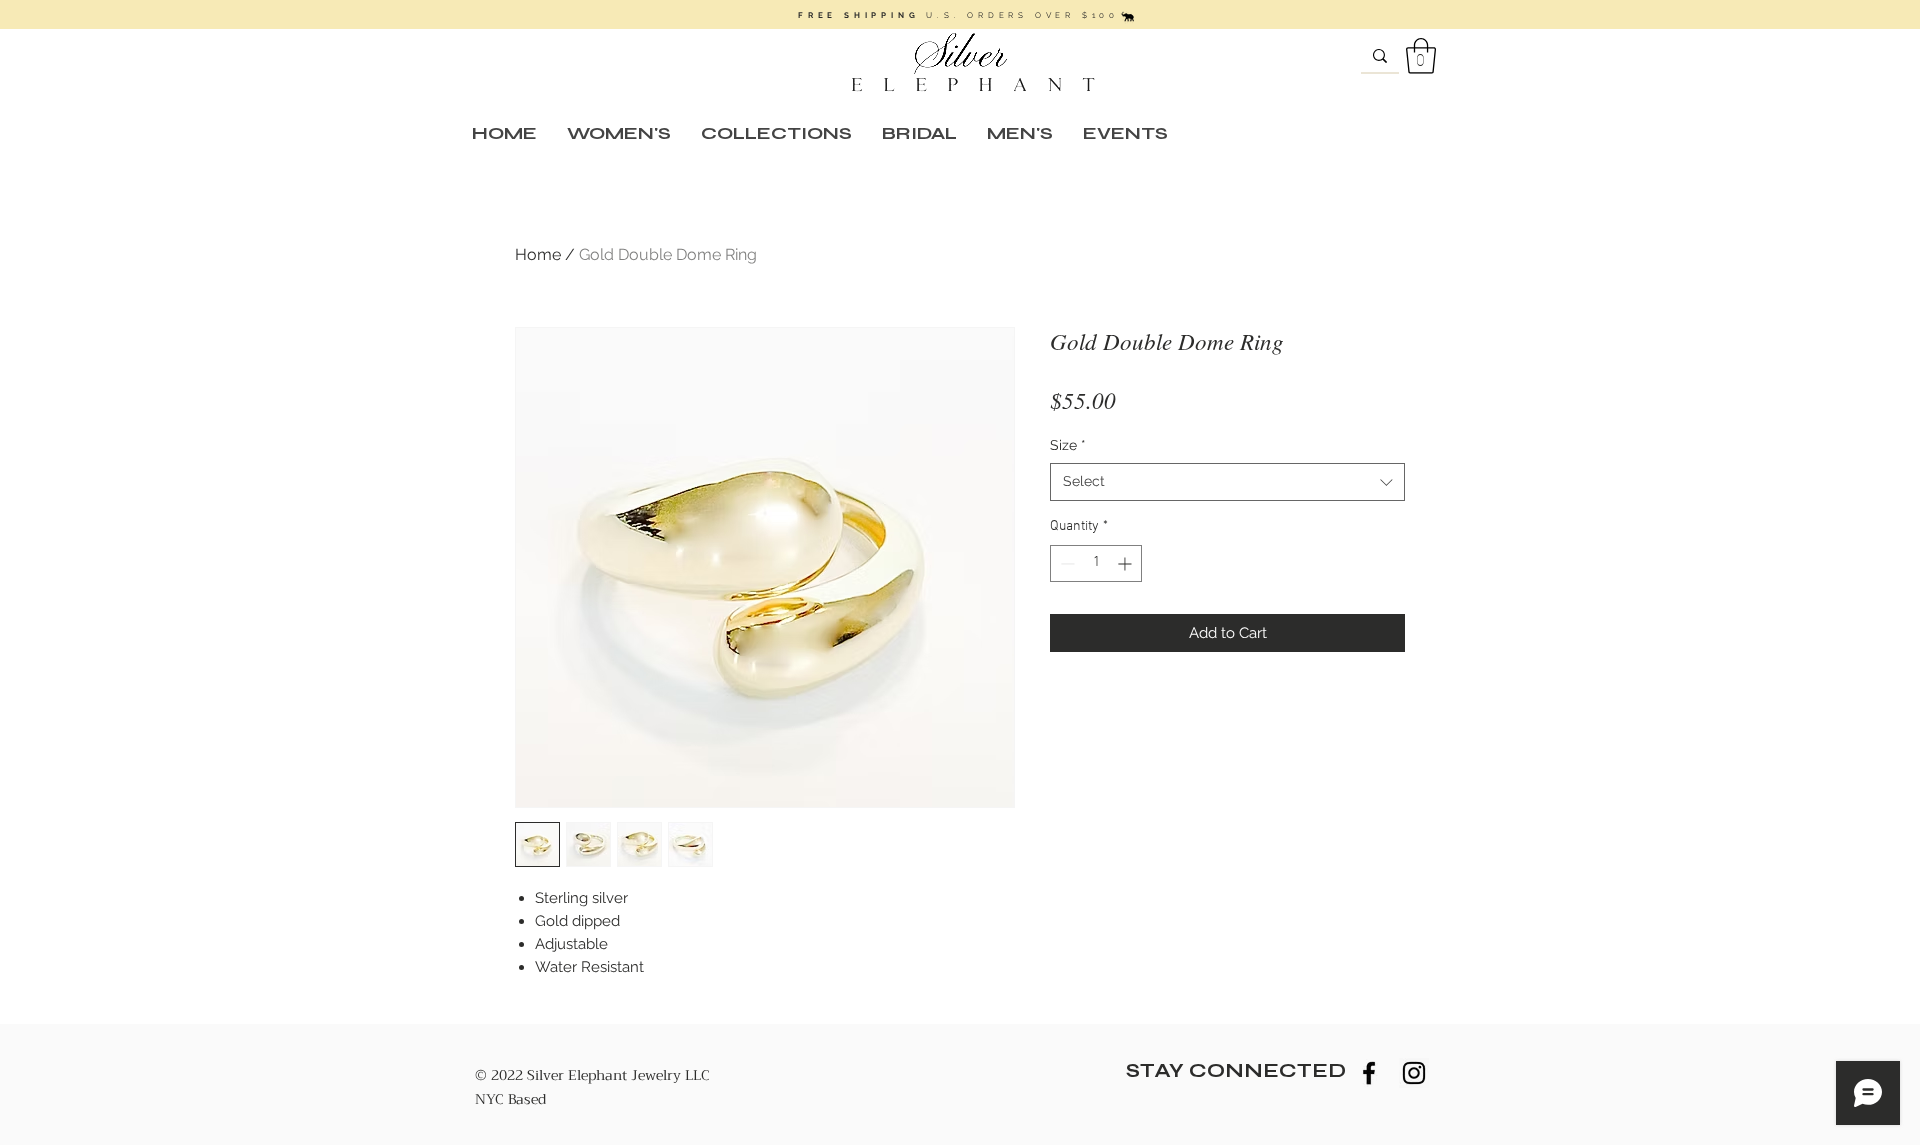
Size (1068, 445)
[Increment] (1126, 563)
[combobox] (1227, 482)
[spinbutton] (1096, 563)
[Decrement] (1065, 563)
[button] (1421, 56)
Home (538, 254)
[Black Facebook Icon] (1369, 1073)
